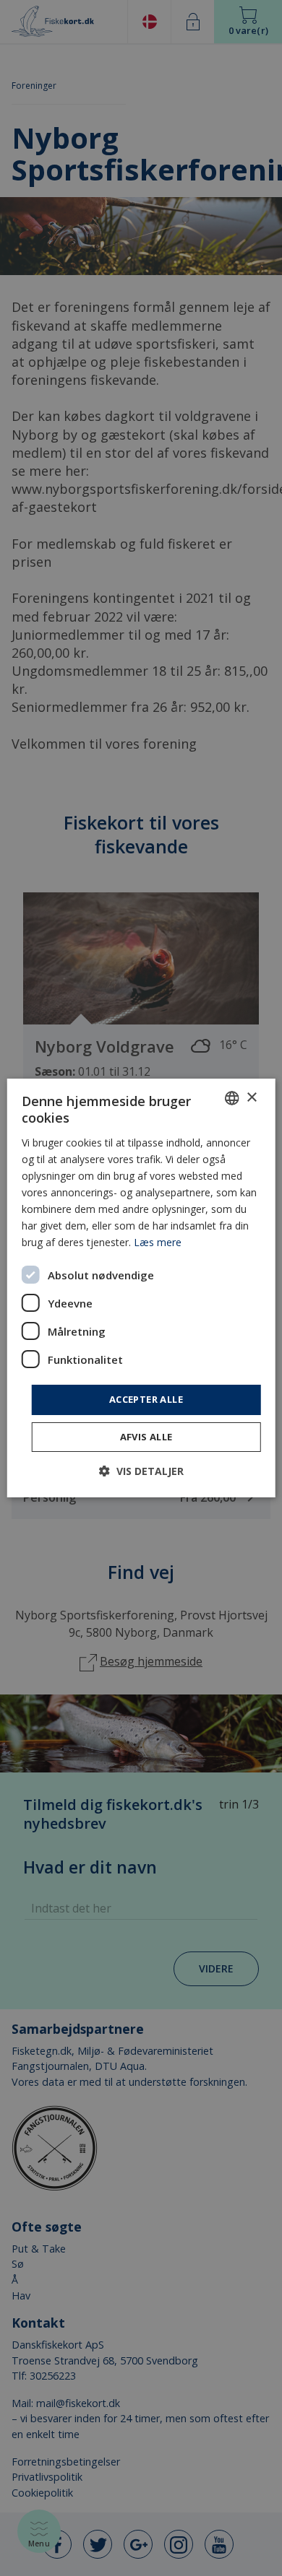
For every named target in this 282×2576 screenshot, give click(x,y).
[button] (141, 1471)
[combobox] (231, 1098)
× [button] (251, 1097)
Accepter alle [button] (146, 1399)
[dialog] (141, 1288)
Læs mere (158, 1242)
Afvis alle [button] (146, 1437)
